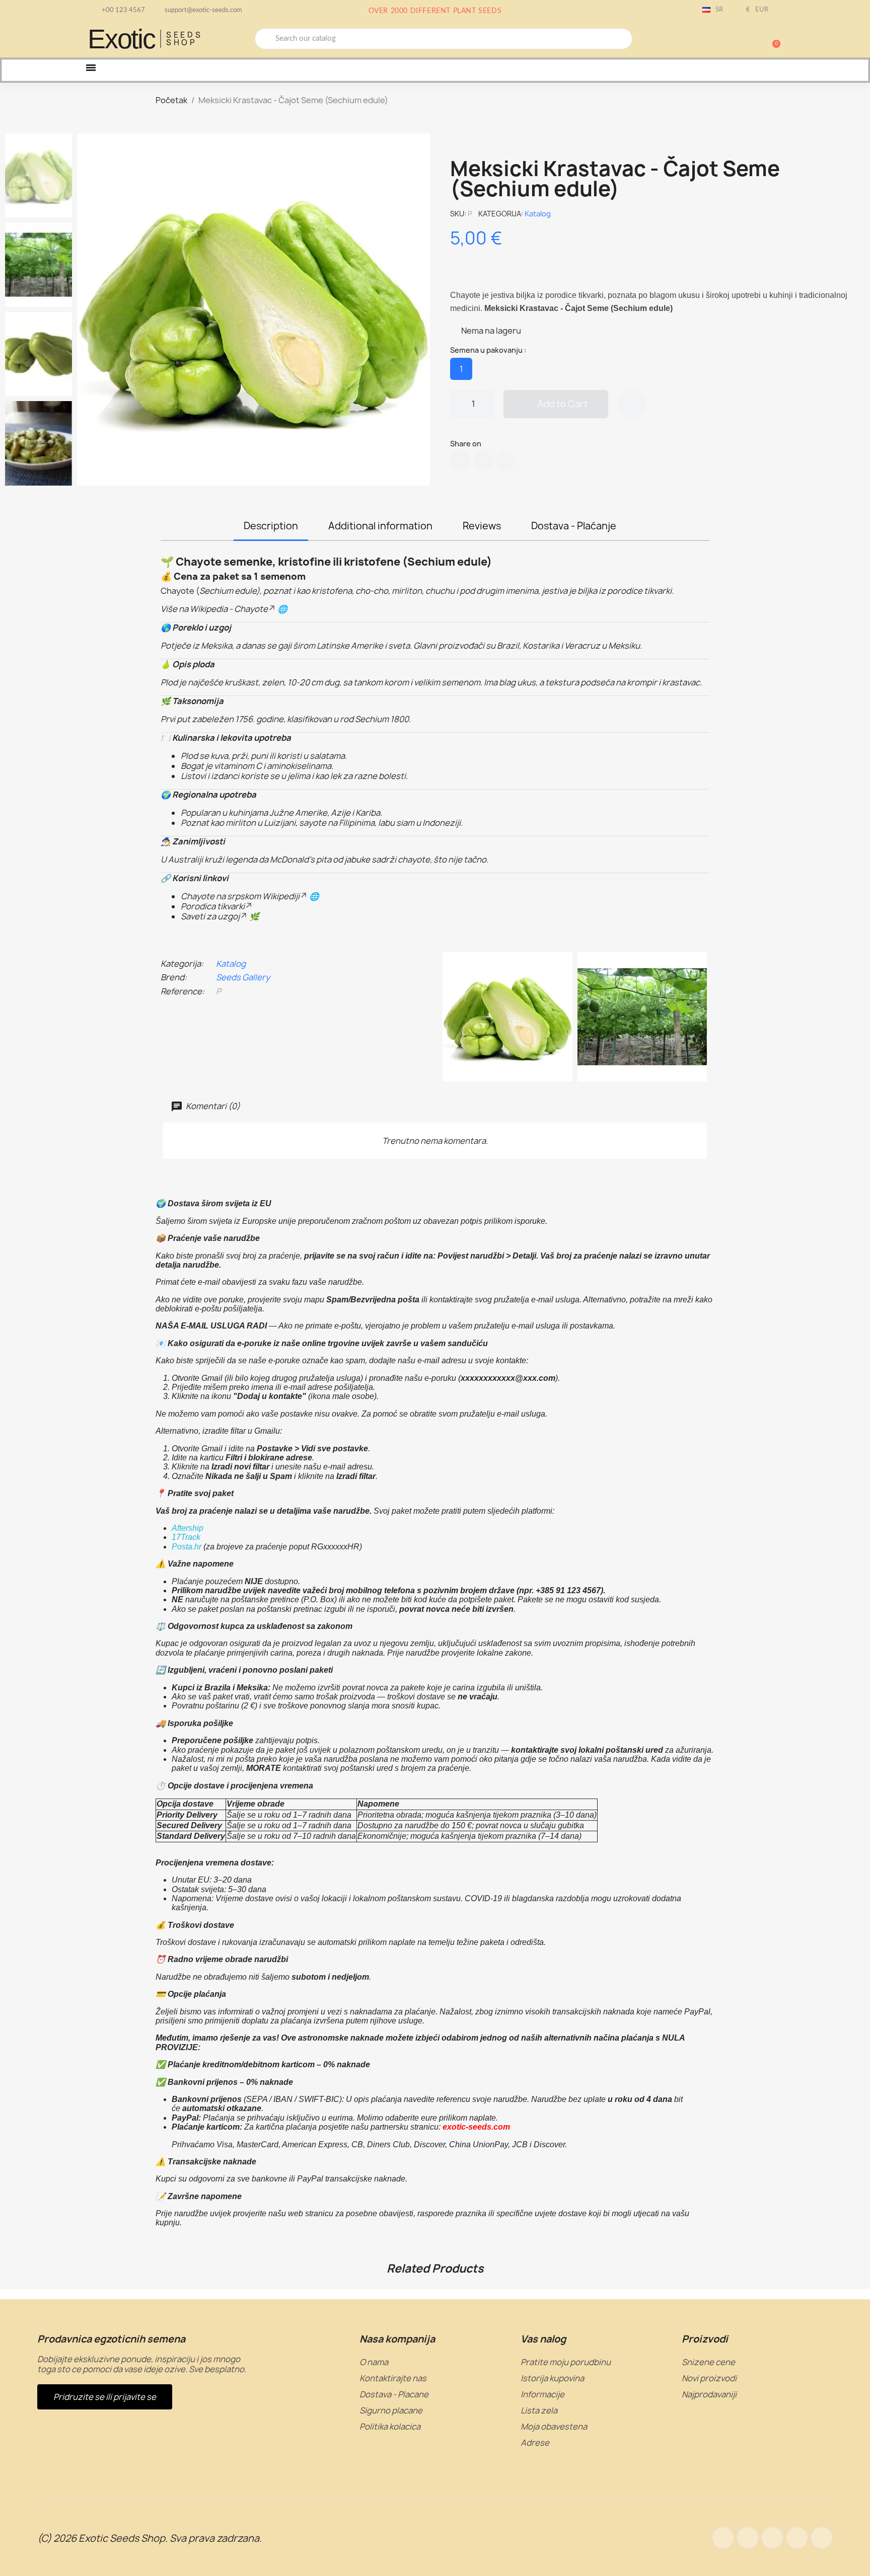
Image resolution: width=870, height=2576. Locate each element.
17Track (186, 1537)
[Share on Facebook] (460, 461)
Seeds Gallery (243, 977)
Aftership (188, 1528)
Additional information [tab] (380, 526)
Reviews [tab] (482, 526)
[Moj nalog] (737, 40)
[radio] (461, 369)
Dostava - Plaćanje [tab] (574, 526)
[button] (772, 39)
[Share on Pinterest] (505, 461)
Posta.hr (187, 1547)
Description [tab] (271, 526)
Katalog (538, 214)
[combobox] (444, 39)
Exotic (121, 39)
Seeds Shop (185, 39)
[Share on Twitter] (483, 461)
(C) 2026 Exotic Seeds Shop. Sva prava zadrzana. (150, 2538)
